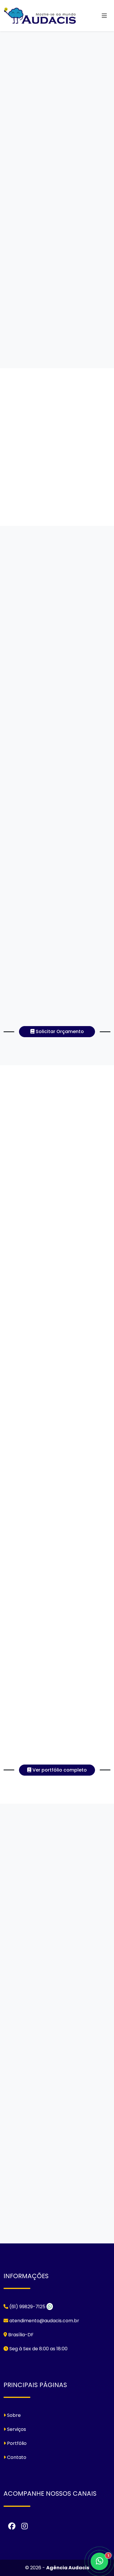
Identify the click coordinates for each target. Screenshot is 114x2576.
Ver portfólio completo (59, 1770)
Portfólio (16, 2443)
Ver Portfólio (30, 230)
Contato (100, 2022)
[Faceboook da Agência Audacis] (12, 2526)
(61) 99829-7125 (32, 1905)
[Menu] (104, 16)
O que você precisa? (63, 2047)
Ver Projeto (57, 1208)
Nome (46, 1997)
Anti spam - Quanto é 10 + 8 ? (71, 2086)
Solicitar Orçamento (37, 212)
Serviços (16, 2429)
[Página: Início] (40, 16)
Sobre (13, 2415)
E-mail (47, 2022)
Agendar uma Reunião (58, 2244)
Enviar (55, 356)
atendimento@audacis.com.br (44, 2321)
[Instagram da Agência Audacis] (25, 2526)
